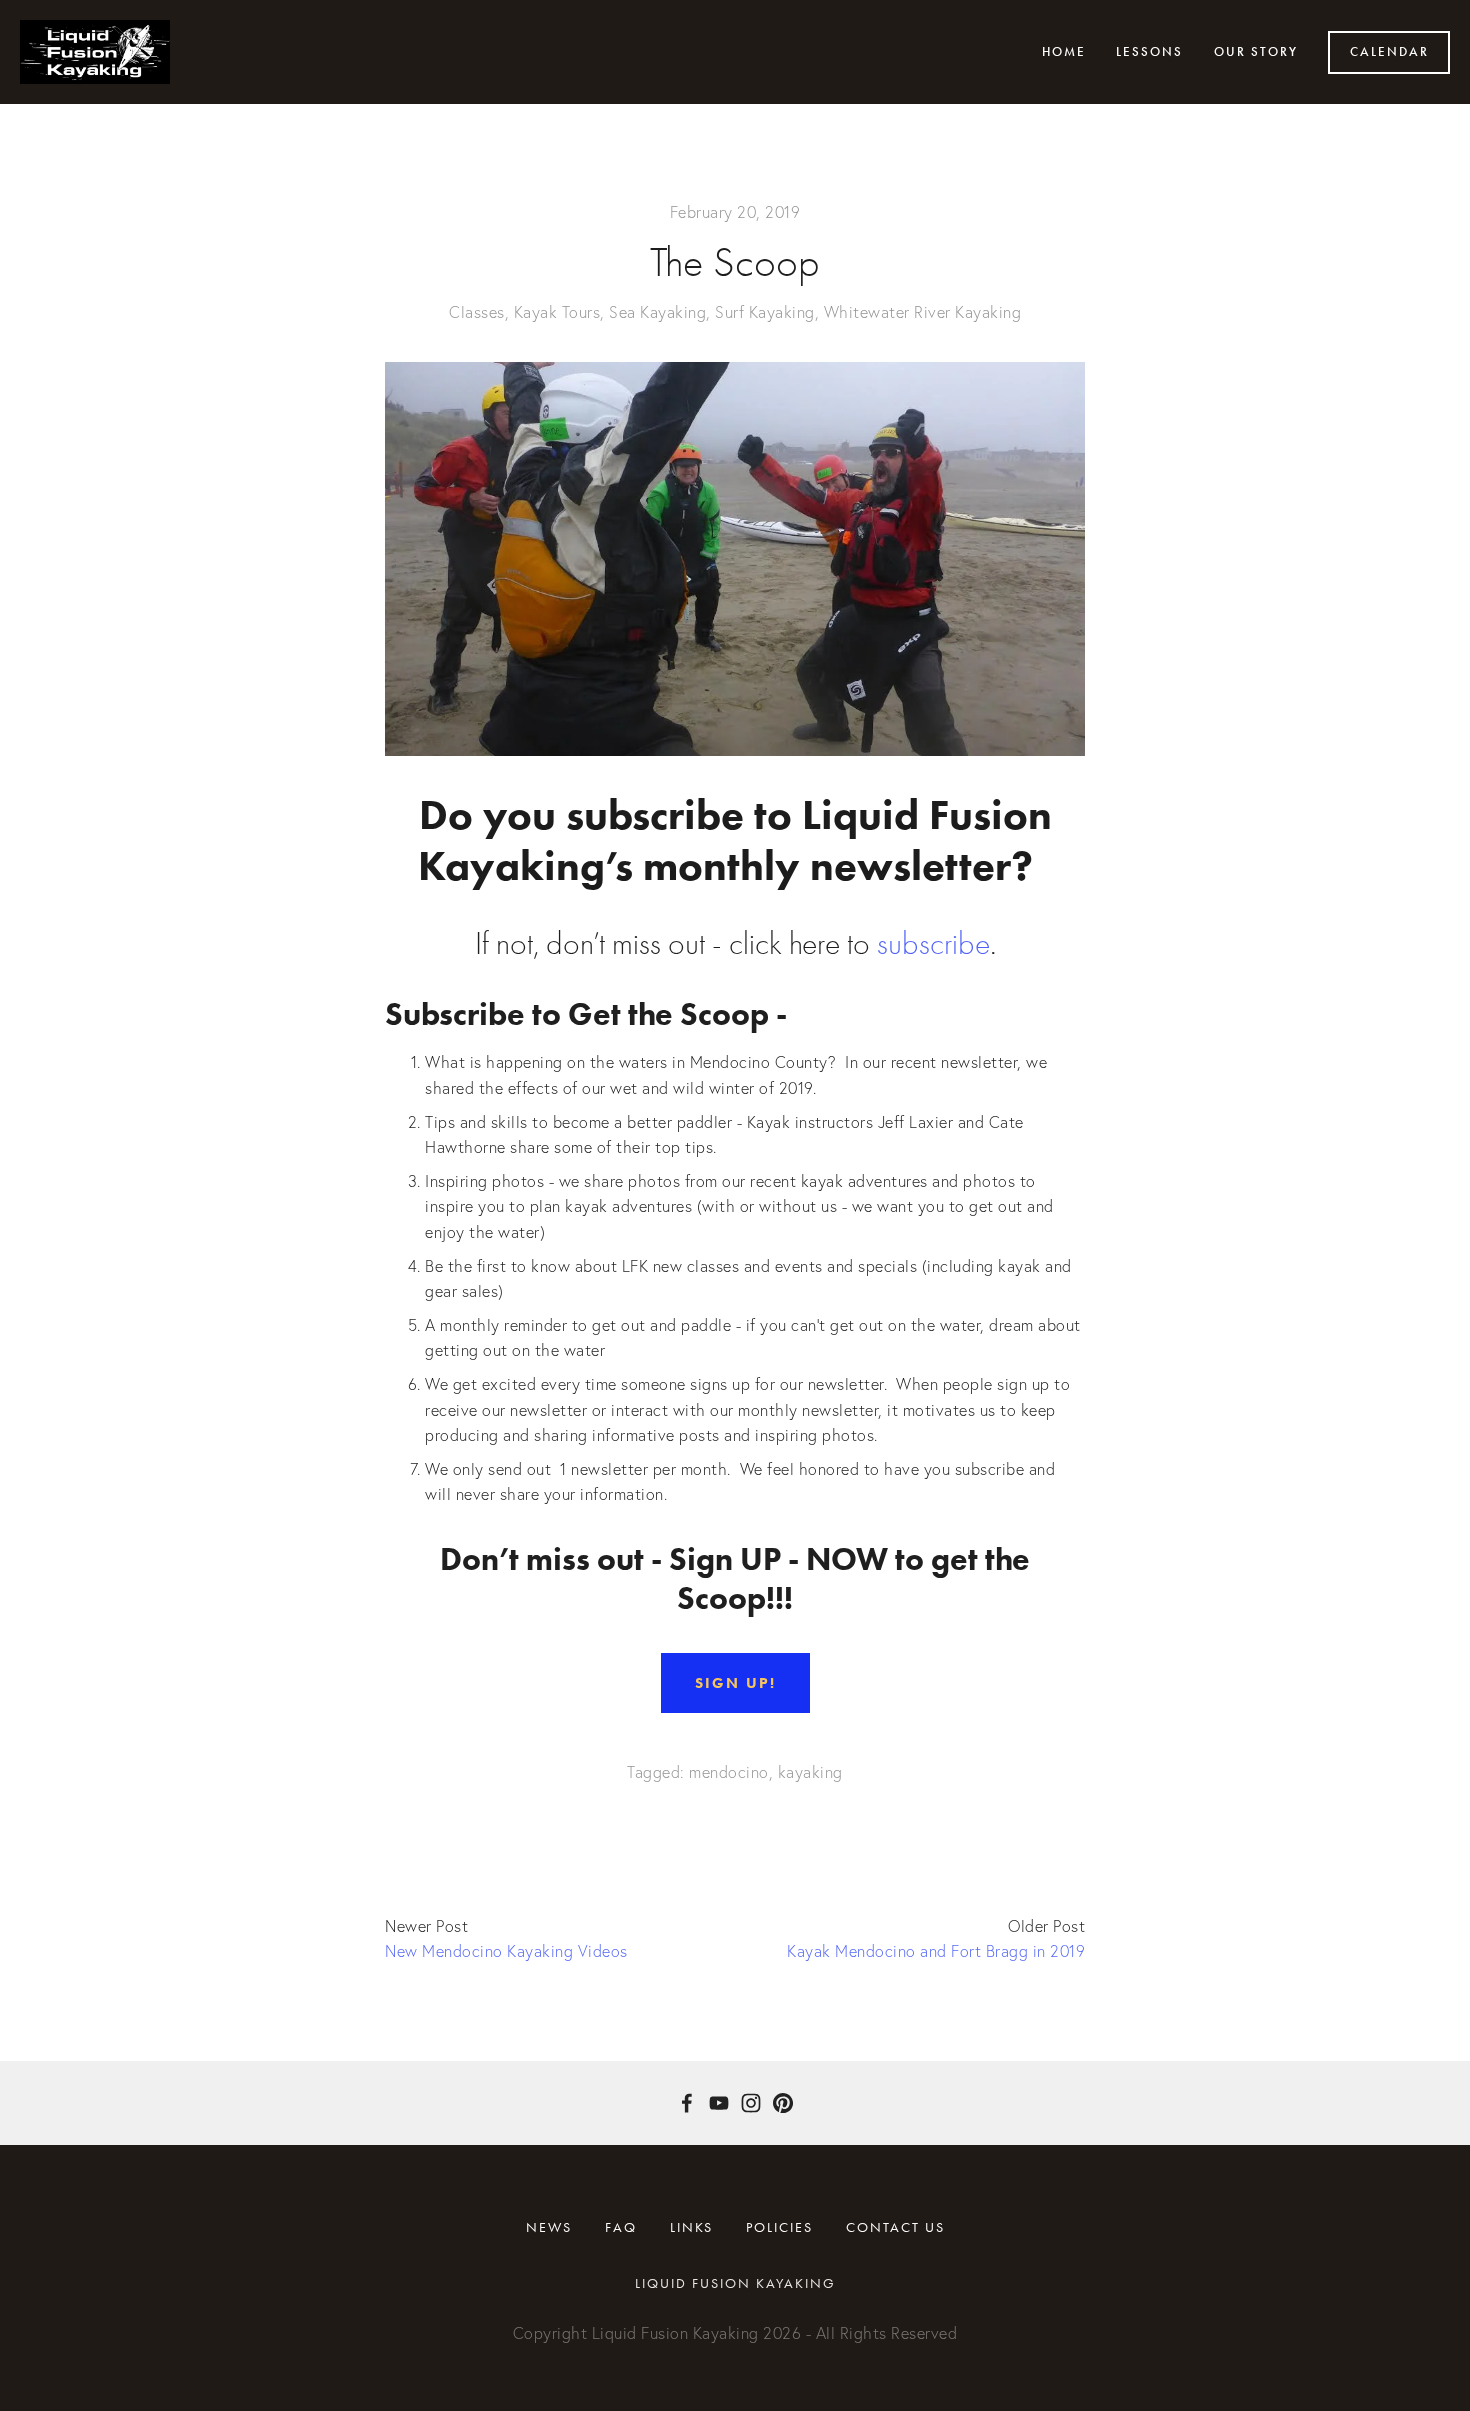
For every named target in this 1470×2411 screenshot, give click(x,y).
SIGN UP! (735, 1683)
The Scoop (735, 262)
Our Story (1256, 52)
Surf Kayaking (765, 312)
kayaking (810, 1772)
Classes (477, 312)
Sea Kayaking (657, 312)
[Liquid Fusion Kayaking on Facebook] (687, 2103)
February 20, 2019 (735, 212)
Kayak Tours (557, 312)
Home (1064, 52)
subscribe (933, 943)
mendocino (729, 1772)
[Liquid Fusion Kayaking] (719, 2103)
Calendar (1389, 52)
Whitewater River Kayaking (923, 312)
